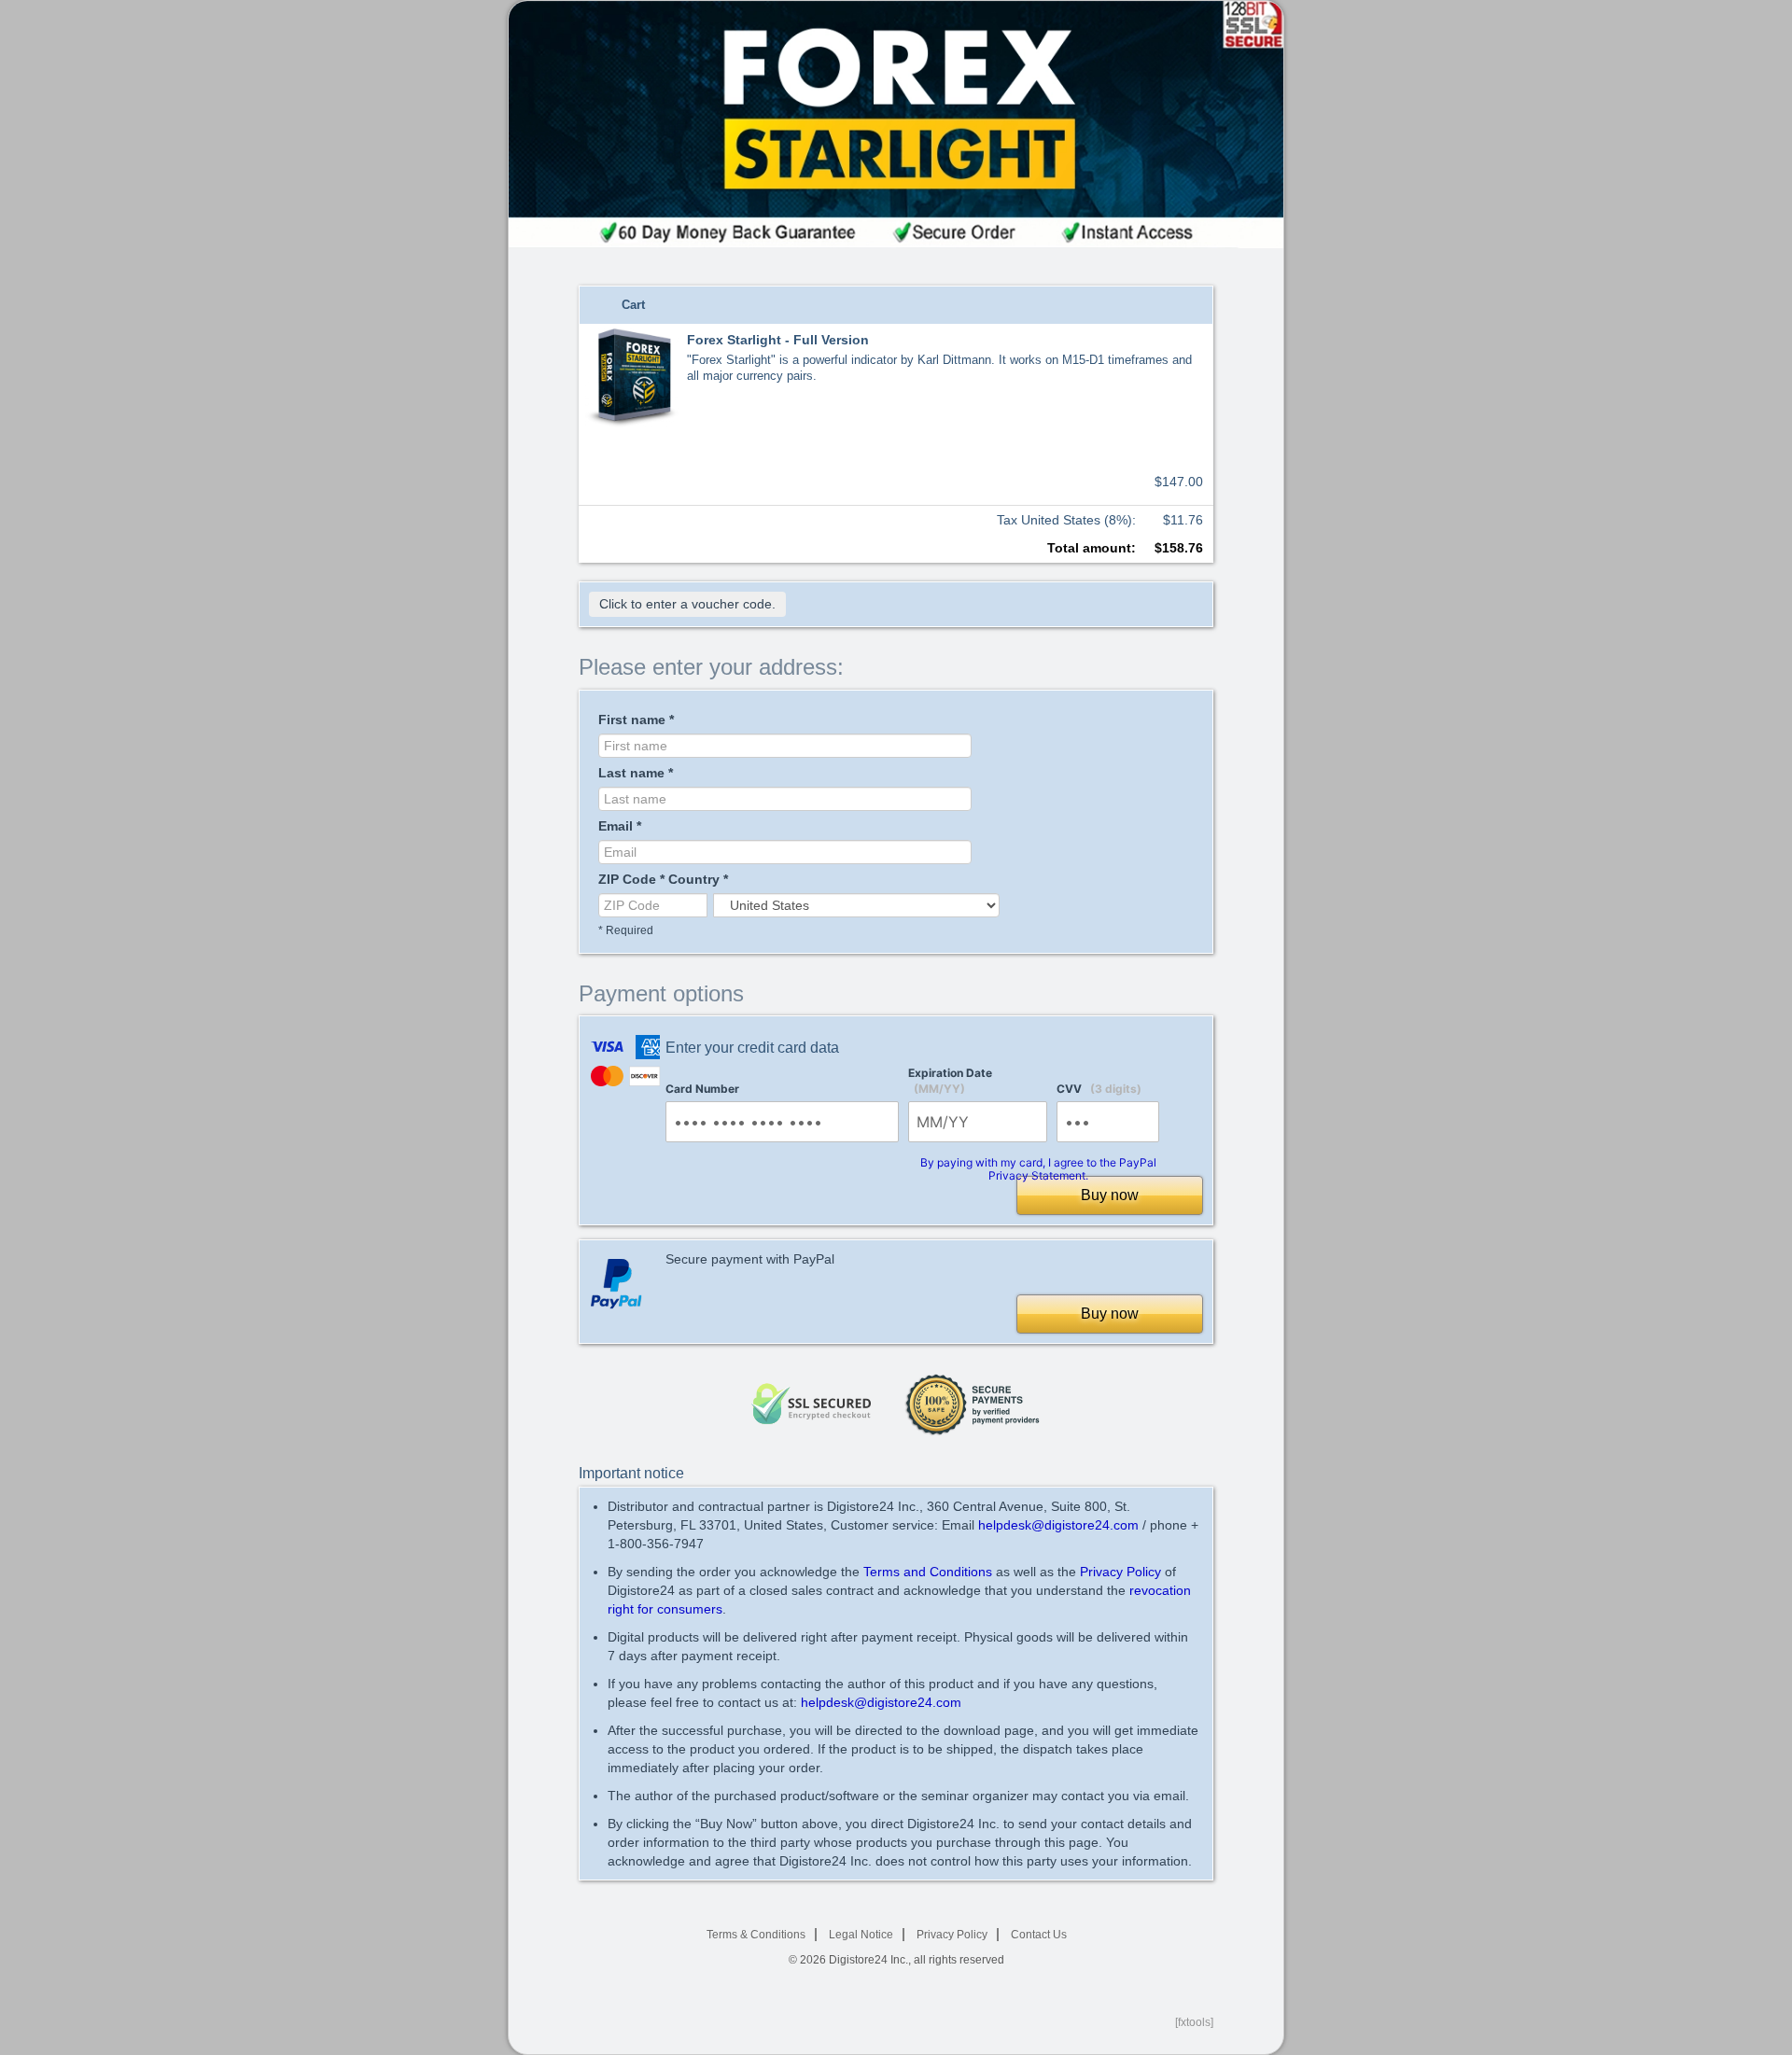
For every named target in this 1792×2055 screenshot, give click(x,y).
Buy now (1110, 1195)
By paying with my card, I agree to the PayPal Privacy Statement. (1038, 1169)
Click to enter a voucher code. (687, 604)
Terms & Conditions (756, 1935)
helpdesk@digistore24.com (1058, 1525)
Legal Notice (861, 1935)
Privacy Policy (1120, 1572)
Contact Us (1039, 1935)
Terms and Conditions (928, 1572)
